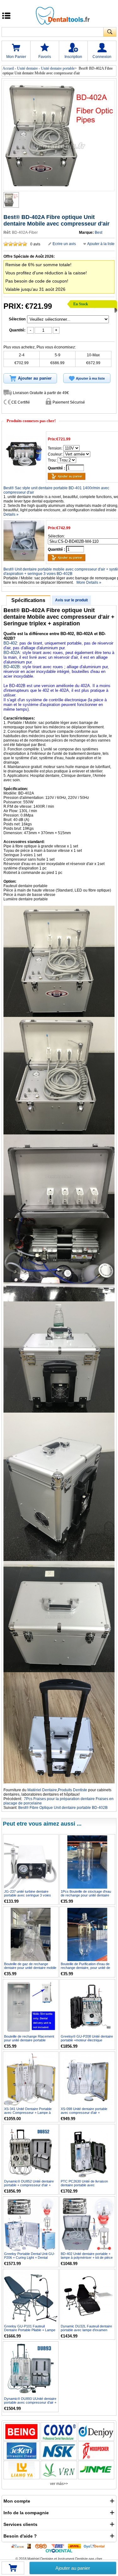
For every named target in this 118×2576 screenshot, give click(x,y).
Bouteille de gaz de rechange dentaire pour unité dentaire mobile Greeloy (30, 1968)
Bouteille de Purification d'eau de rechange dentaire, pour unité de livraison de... (85, 1968)
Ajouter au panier (73, 2568)
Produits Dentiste (73, 1790)
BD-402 (10, 643)
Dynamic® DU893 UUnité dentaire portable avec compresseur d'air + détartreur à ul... (30, 2402)
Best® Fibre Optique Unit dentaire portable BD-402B (63, 1808)
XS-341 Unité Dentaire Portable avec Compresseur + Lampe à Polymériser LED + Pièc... (28, 2113)
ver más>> (59, 2484)
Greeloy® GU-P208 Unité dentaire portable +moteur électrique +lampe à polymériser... (87, 2040)
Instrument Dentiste (73, 2559)
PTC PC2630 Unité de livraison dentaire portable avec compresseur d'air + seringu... (84, 2185)
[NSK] (59, 2451)
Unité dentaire (27, 68)
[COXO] (59, 2432)
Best (98, 232)
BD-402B (12, 667)
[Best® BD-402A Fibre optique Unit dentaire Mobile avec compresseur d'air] (11, 200)
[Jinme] (96, 2470)
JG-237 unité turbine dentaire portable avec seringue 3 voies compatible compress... (28, 1895)
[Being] (22, 2432)
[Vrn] (59, 2470)
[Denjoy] (96, 2432)
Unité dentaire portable (58, 68)
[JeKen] (22, 2451)
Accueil (8, 68)
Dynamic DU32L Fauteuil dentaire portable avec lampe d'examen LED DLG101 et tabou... (86, 2330)
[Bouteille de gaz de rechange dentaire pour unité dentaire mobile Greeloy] (31, 1934)
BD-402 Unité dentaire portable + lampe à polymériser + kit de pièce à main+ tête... (87, 2258)
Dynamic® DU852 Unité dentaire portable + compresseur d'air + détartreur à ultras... (29, 2185)
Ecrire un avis (64, 244)
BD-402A (12, 653)
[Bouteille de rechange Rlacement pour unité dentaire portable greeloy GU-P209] (31, 2007)
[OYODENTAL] (96, 2546)
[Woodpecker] (96, 2451)
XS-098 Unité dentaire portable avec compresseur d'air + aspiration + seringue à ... (84, 2113)
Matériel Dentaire (42, 1790)
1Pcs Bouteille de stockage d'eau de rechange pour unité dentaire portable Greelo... (86, 1895)
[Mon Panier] (13, 2570)
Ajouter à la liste (101, 244)
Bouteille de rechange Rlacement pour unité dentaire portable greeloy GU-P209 (29, 2040)
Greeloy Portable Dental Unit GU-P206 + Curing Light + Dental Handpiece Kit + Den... (30, 2258)
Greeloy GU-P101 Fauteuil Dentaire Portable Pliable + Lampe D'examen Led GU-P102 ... (30, 2330)
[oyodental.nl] (59, 2550)
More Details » (89, 582)
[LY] (22, 2470)
